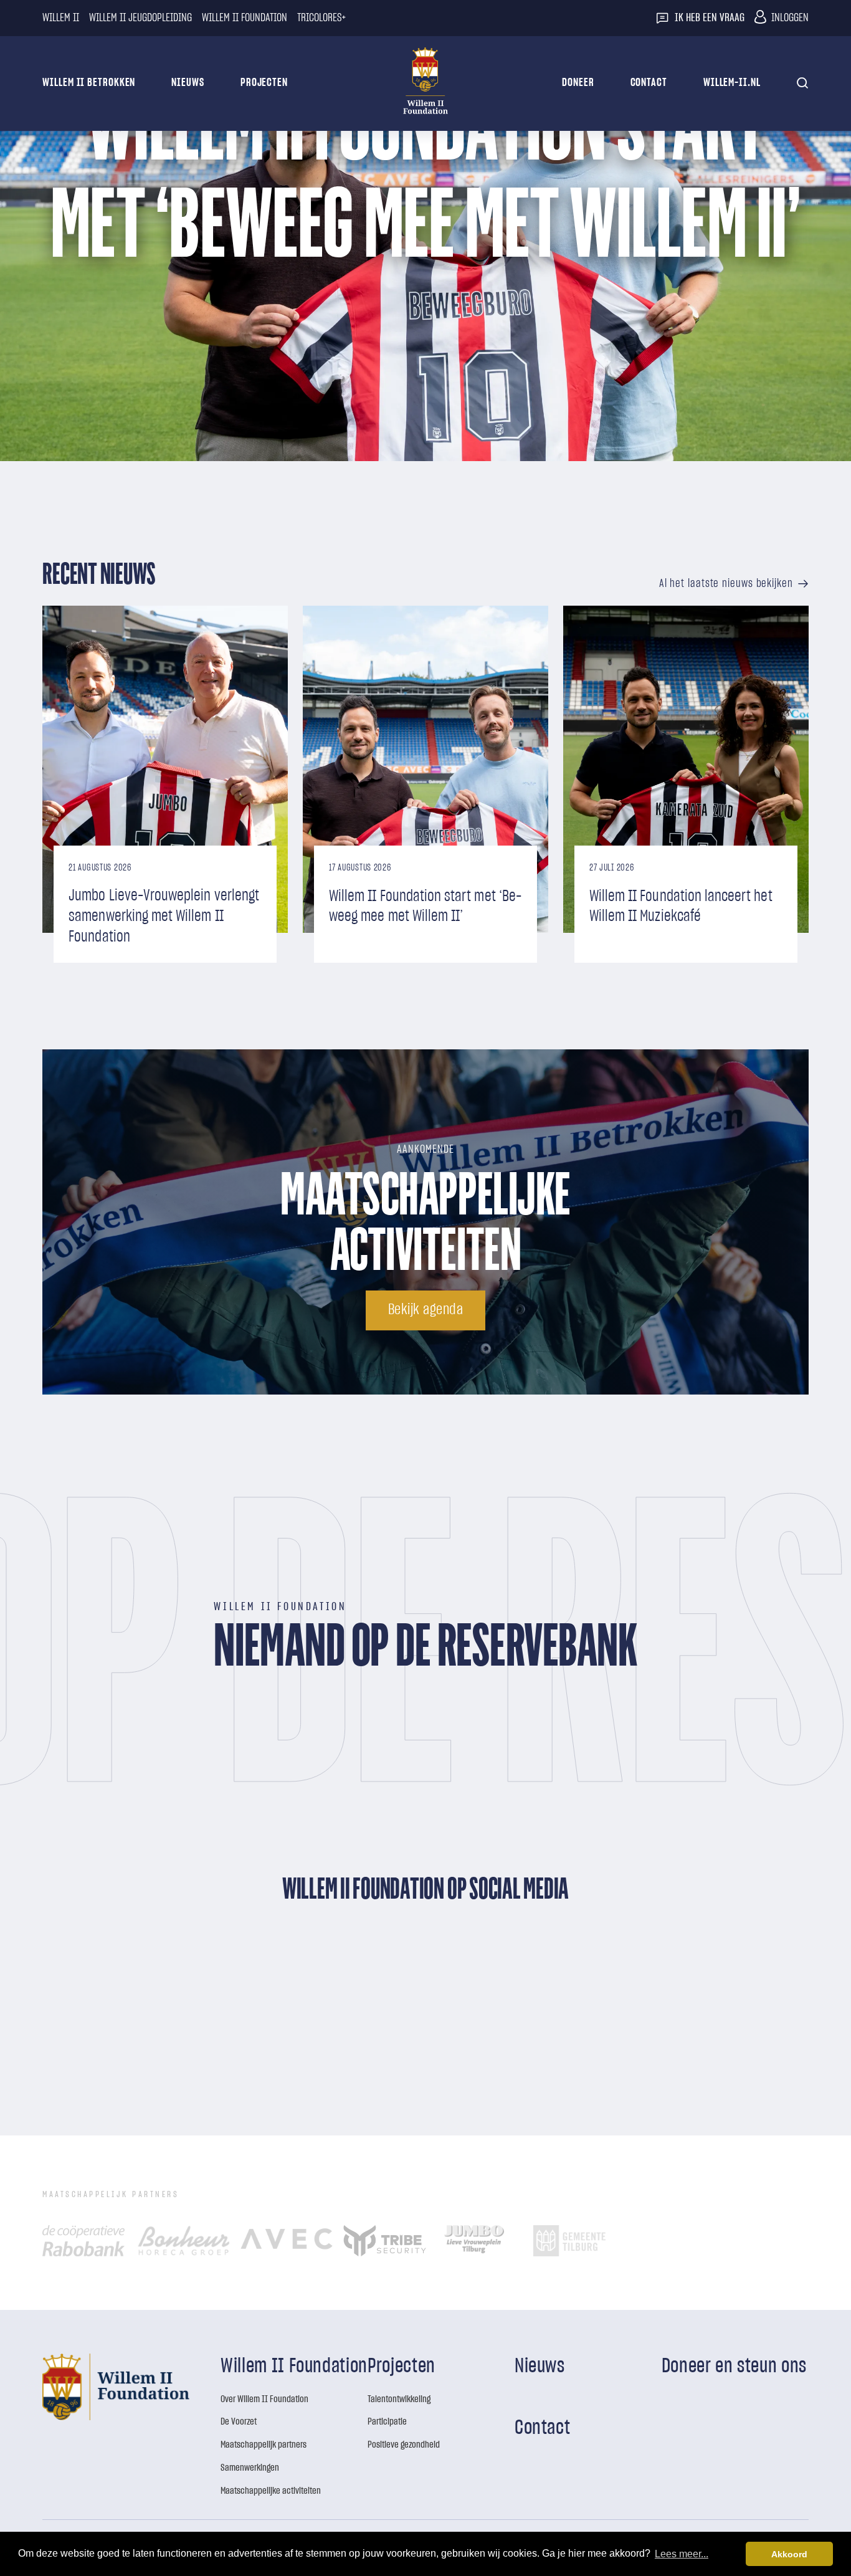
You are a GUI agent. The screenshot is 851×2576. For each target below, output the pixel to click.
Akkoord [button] (789, 2554)
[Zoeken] (803, 83)
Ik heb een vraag (710, 18)
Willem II (61, 18)
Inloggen (790, 18)
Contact (649, 83)
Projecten (264, 83)
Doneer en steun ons (734, 2366)
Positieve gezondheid (404, 2445)
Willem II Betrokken (89, 83)
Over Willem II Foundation (264, 2399)
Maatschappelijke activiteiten (271, 2491)
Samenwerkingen (250, 2468)
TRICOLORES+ (321, 18)
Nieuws (188, 83)
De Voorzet (239, 2421)
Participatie (387, 2421)
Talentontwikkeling (399, 2399)
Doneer (578, 83)
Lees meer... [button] (682, 2553)
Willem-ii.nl (732, 83)
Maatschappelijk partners (264, 2445)
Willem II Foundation (245, 18)
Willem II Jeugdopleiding (140, 18)
